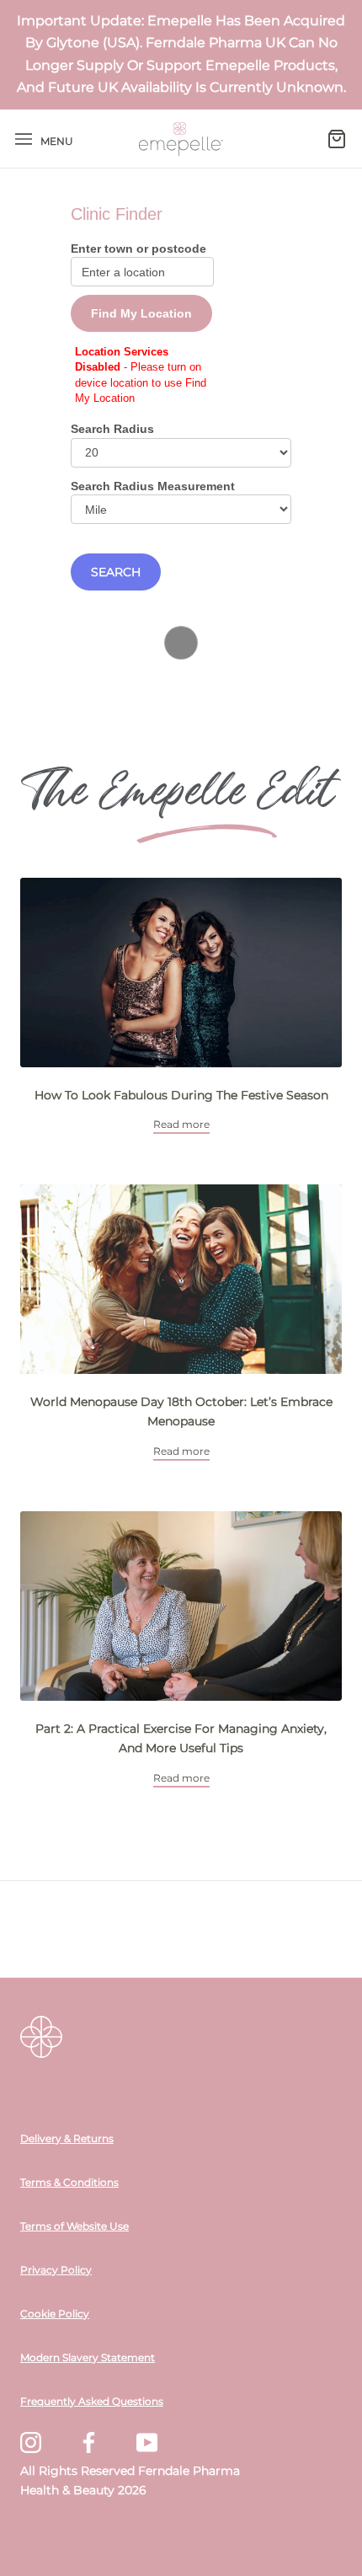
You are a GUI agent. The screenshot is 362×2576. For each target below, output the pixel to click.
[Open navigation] (24, 139)
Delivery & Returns (67, 2139)
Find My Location (141, 313)
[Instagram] (31, 2442)
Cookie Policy (55, 2314)
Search (116, 572)
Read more (181, 1124)
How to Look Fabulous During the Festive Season (181, 1095)
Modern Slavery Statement (88, 2358)
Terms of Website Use (75, 2226)
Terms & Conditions (69, 2183)
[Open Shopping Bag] (337, 139)
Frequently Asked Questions (92, 2402)
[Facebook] (89, 2442)
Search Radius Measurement (153, 486)
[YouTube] (147, 2442)
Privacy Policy (56, 2270)
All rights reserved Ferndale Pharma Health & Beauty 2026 (130, 2480)
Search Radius (112, 429)
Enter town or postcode (138, 249)
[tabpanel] (181, 1006)
